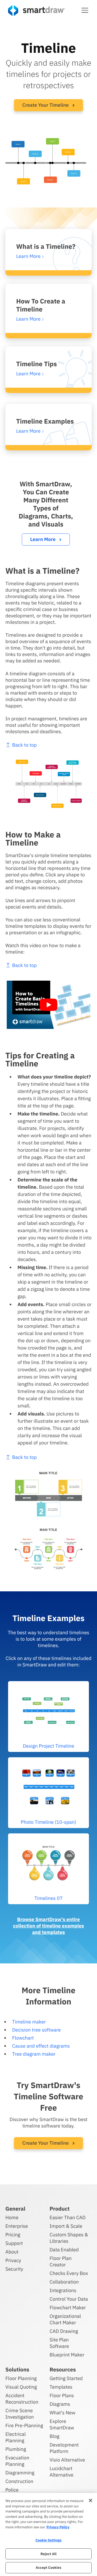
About (12, 2252)
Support (14, 2243)
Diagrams (60, 2404)
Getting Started (66, 2378)
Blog (54, 2436)
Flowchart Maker (68, 2308)
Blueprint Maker (67, 2355)
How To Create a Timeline (41, 305)
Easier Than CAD (68, 2217)
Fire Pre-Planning (24, 2425)
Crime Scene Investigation (20, 2414)
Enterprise (17, 2226)
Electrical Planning (15, 2437)
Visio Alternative (67, 2460)
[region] (48, 2534)
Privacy (13, 2260)
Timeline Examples (45, 421)
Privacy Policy (58, 2527)
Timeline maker (29, 2022)
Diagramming (20, 2473)
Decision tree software (37, 2030)
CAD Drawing (64, 2331)
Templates (61, 2387)
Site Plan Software (59, 2343)
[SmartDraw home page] (37, 11)
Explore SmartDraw (62, 2424)
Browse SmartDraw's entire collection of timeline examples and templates (48, 1926)
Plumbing (16, 2449)
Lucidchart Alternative (61, 2472)
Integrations (63, 2290)
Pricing (13, 2235)
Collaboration (64, 2282)
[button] (85, 10)
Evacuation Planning (17, 2461)
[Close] (91, 2500)
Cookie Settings (48, 2540)
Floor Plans (62, 2395)
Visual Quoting (21, 2387)
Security (14, 2269)
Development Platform (64, 2448)
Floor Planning (21, 2378)
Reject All (48, 2554)
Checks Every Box (69, 2273)
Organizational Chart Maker (65, 2319)
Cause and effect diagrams (41, 2046)
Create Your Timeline (46, 105)
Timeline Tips (37, 364)
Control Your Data (69, 2299)
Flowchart (23, 2038)
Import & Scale (66, 2226)
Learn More (43, 539)
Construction (19, 2481)
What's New (63, 2413)
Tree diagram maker (34, 2054)
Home (12, 2217)
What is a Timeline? (46, 246)
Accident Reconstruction (22, 2399)
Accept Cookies (48, 2568)
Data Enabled (64, 2250)
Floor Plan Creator (61, 2261)
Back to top (25, 745)
